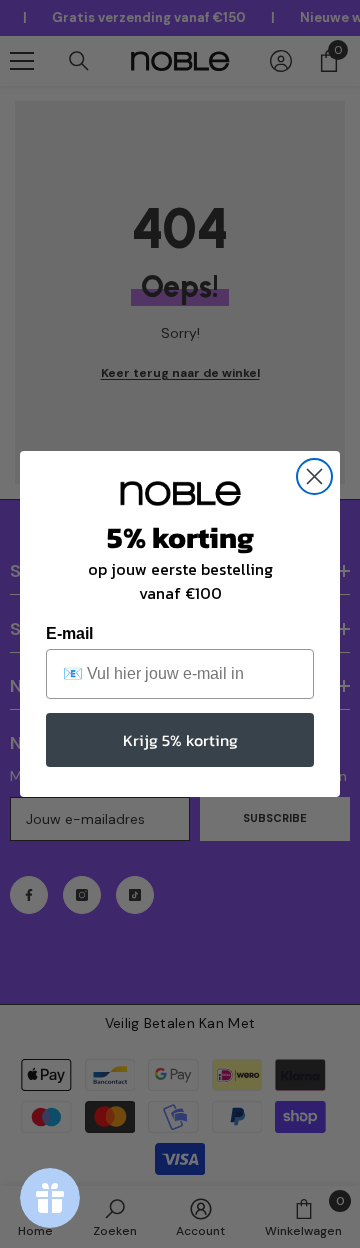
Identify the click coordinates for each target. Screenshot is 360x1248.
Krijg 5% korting (180, 740)
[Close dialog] (314, 476)
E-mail (69, 633)
